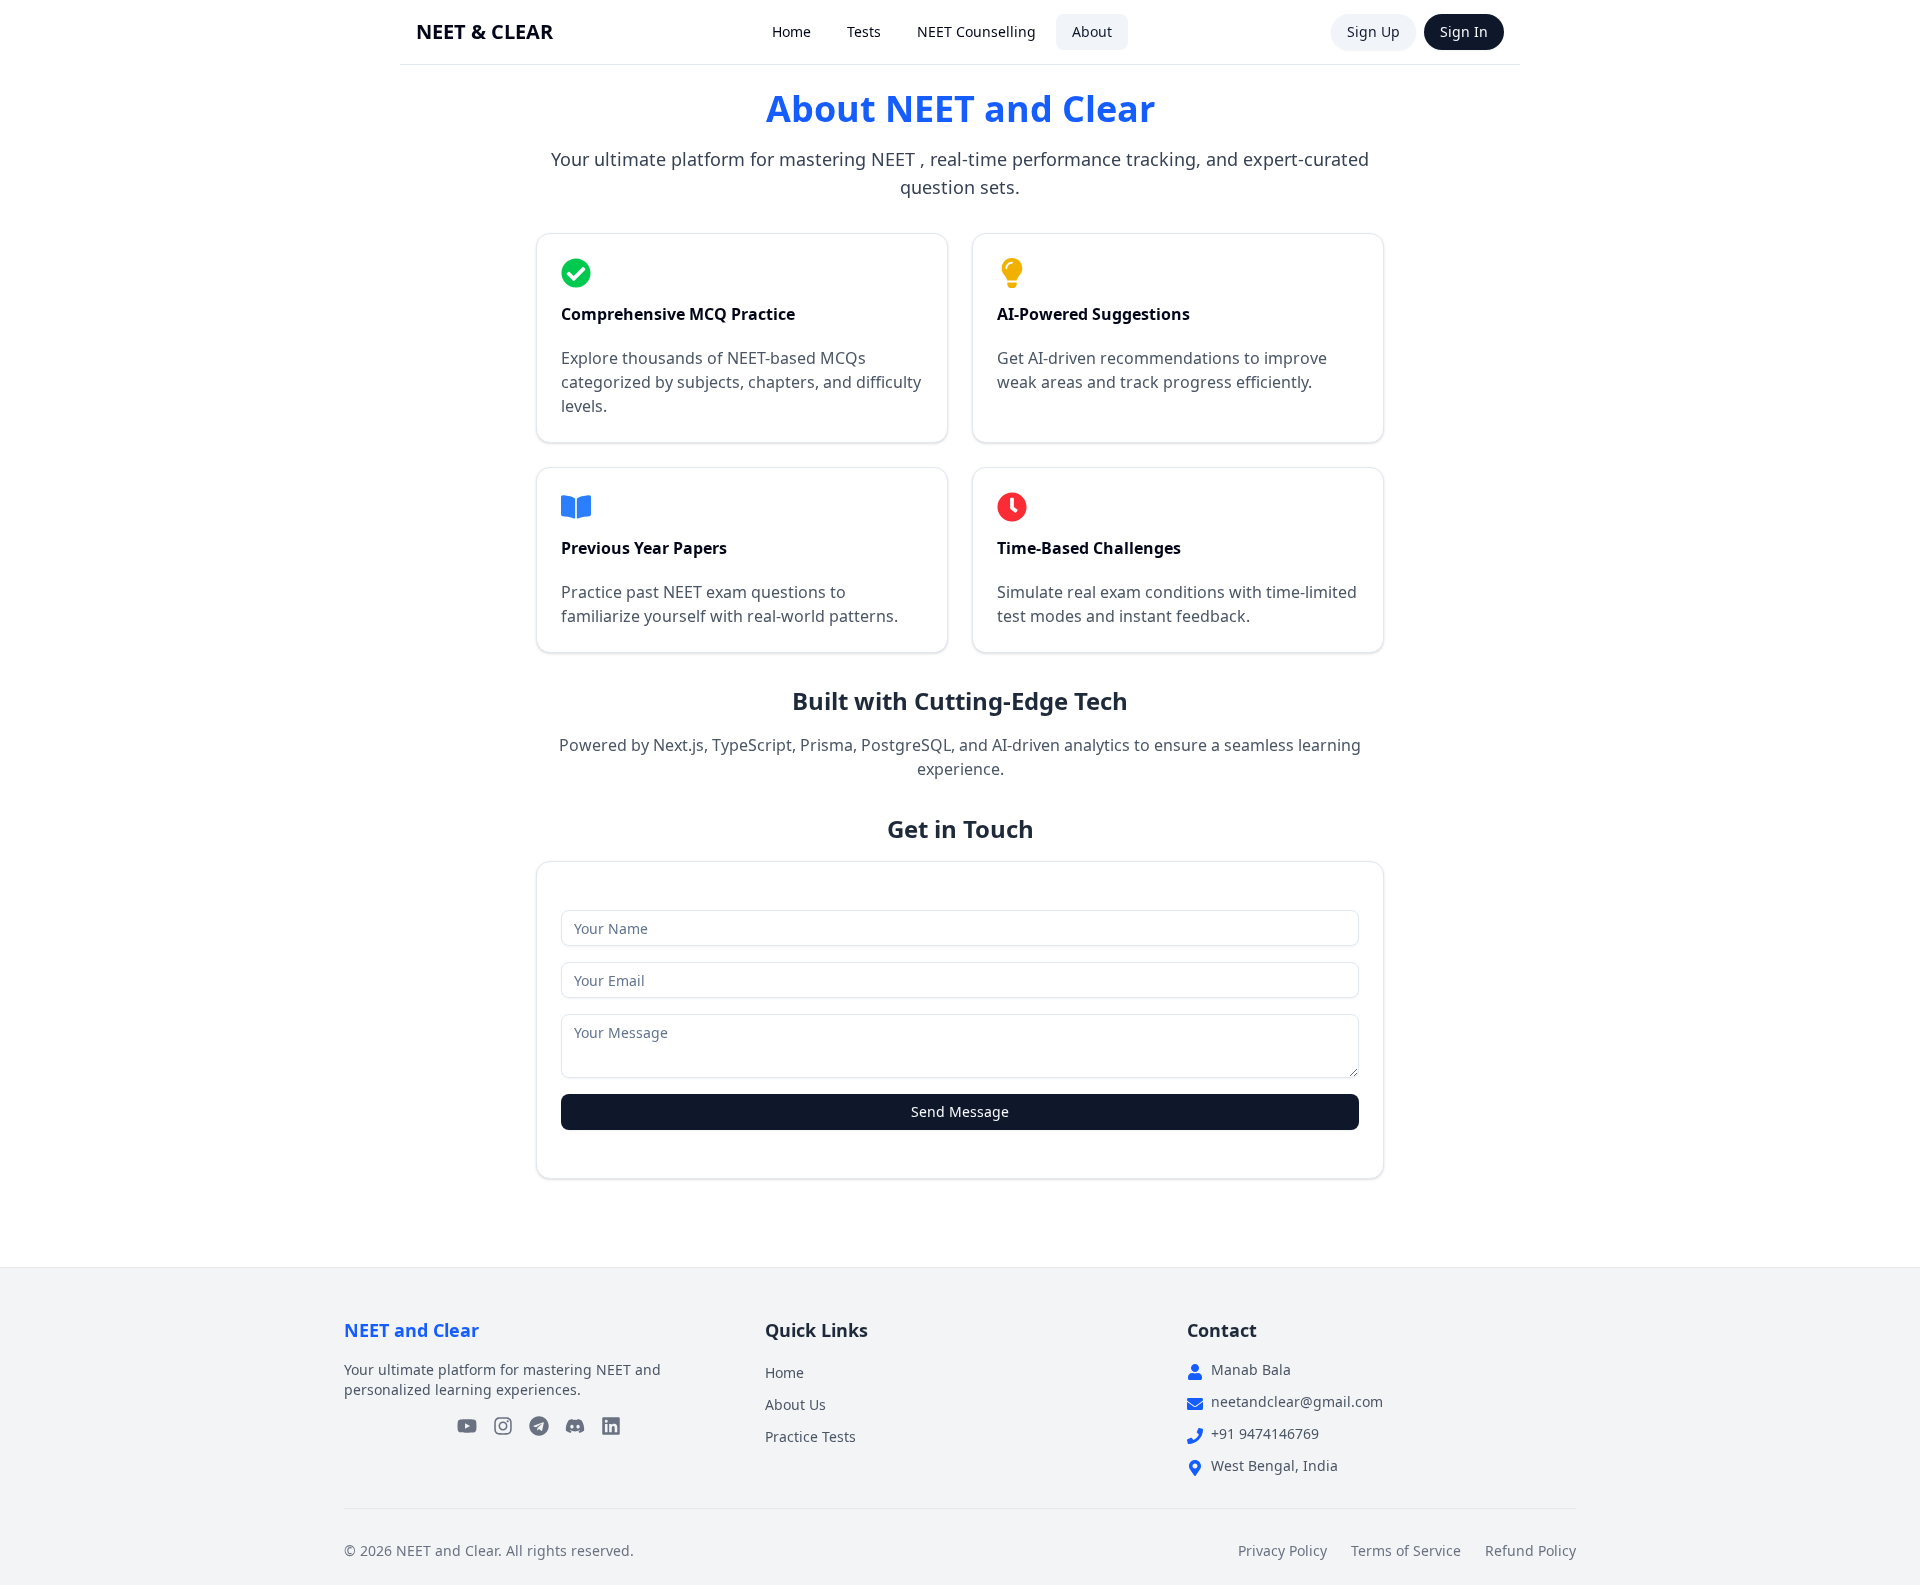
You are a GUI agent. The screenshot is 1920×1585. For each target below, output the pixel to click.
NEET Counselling (976, 31)
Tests (864, 31)
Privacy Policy (1282, 1550)
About (1092, 31)
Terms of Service (1406, 1550)
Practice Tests (810, 1436)
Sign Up (1373, 31)
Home (791, 31)
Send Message (960, 1111)
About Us (795, 1404)
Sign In (1464, 31)
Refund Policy (1530, 1550)
